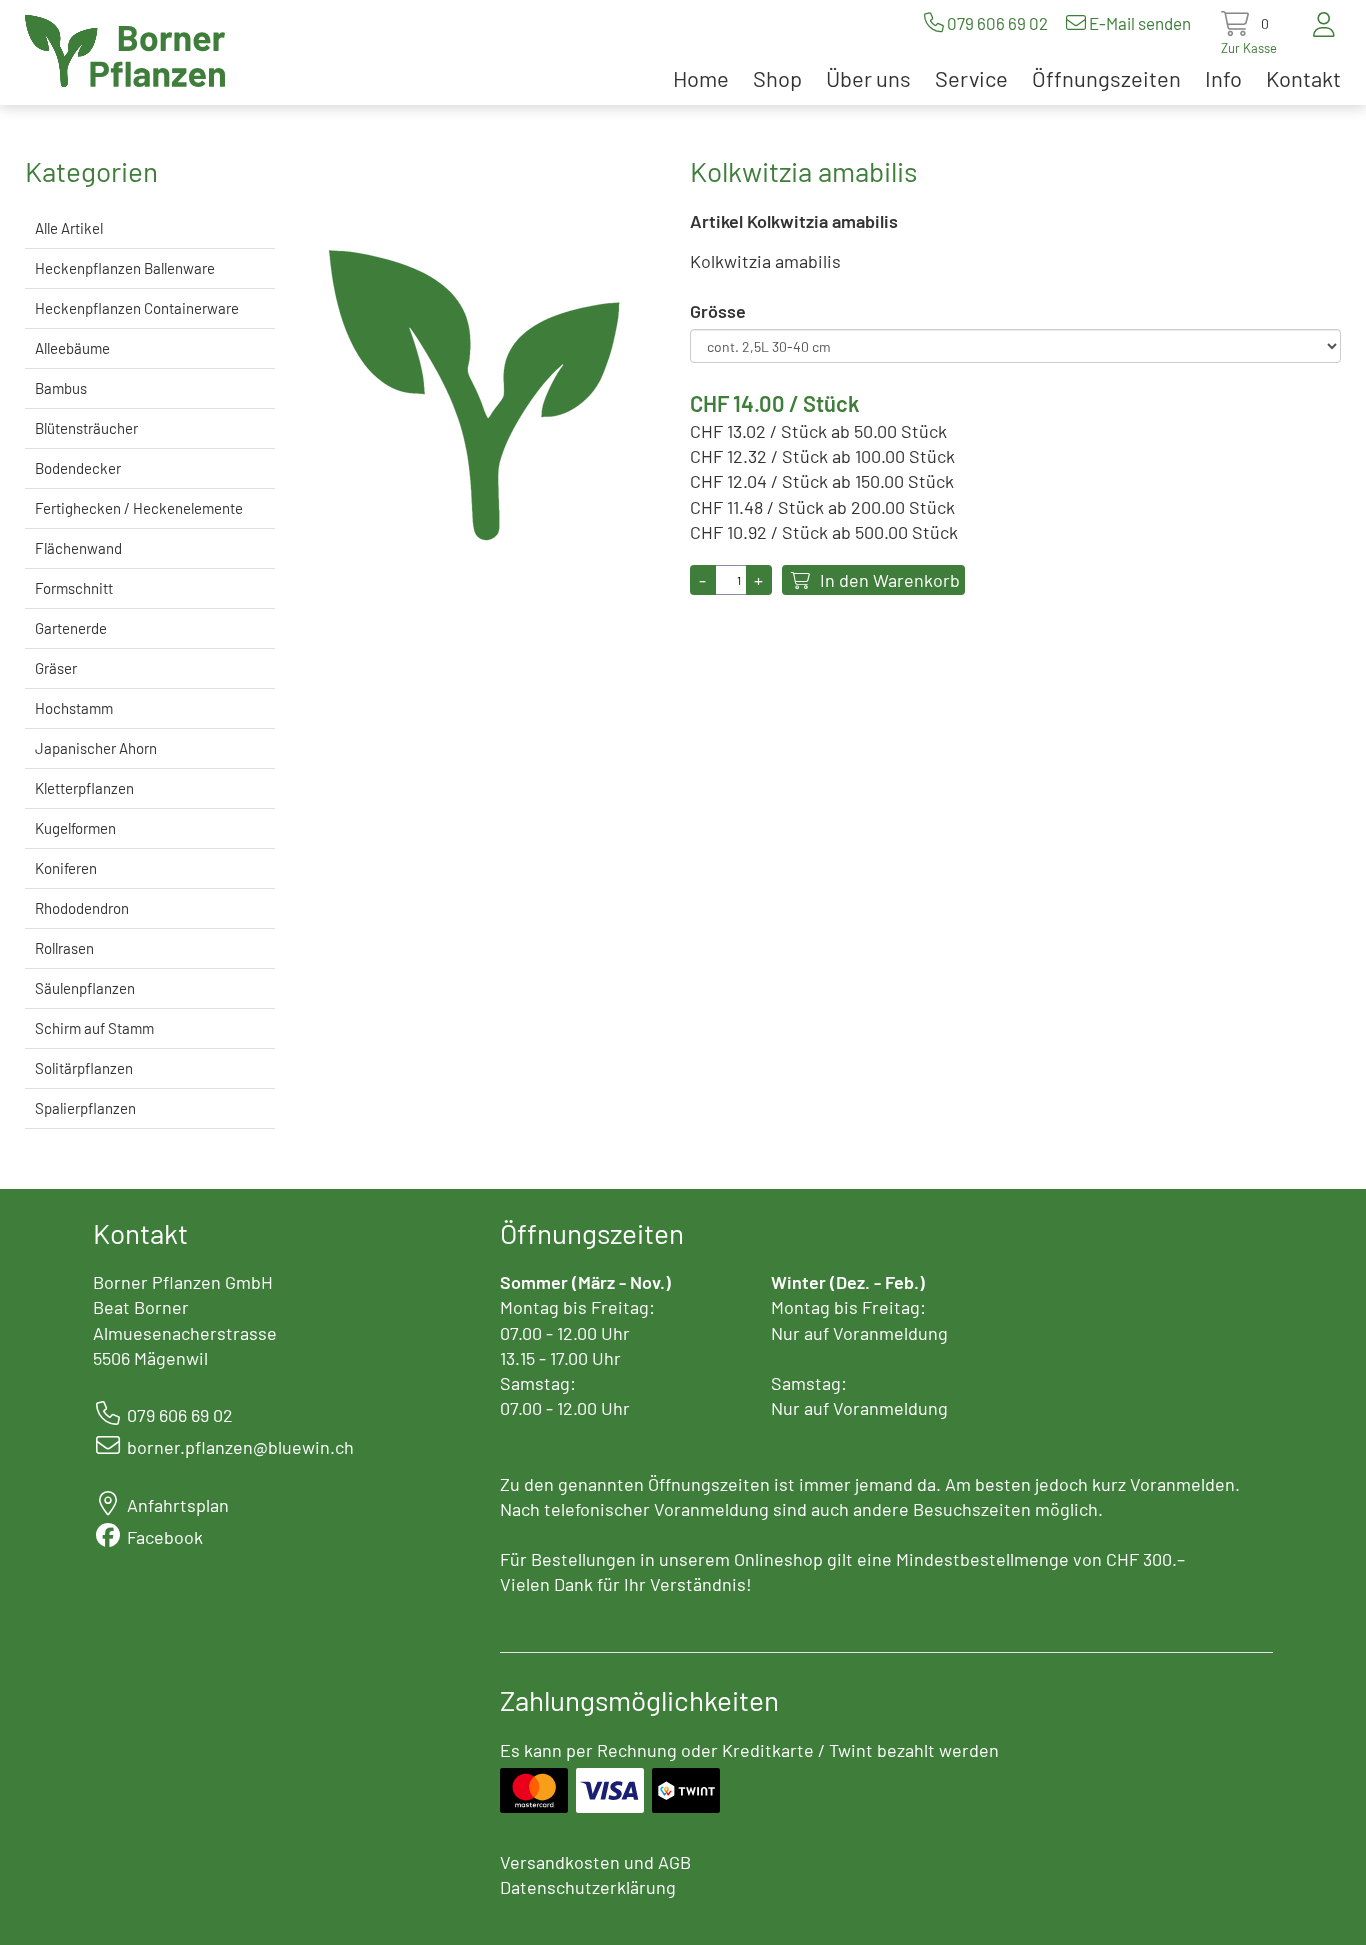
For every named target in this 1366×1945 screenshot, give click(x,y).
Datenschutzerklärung (588, 1887)
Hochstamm (74, 708)
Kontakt (1303, 78)
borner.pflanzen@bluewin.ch (240, 1447)
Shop (777, 78)
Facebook (165, 1537)
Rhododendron (82, 908)
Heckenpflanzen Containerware (137, 308)
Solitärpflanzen (84, 1068)
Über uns (868, 78)
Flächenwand (78, 548)
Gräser (56, 668)
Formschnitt (74, 588)
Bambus (61, 388)
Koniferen (66, 868)
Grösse (718, 311)
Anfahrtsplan (178, 1505)
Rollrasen (64, 948)
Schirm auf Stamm (94, 1028)
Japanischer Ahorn (96, 748)
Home (701, 78)
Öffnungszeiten (1106, 78)
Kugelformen (75, 828)
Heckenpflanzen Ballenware (125, 268)
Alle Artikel (69, 228)
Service (971, 78)
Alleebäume (72, 348)
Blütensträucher (86, 428)
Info (1223, 78)
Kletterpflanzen (84, 788)
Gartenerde (71, 628)
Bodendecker (78, 468)
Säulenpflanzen (85, 988)
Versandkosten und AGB (595, 1862)
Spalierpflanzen (85, 1108)
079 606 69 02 (997, 23)
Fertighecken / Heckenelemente (139, 508)
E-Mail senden (1140, 23)
